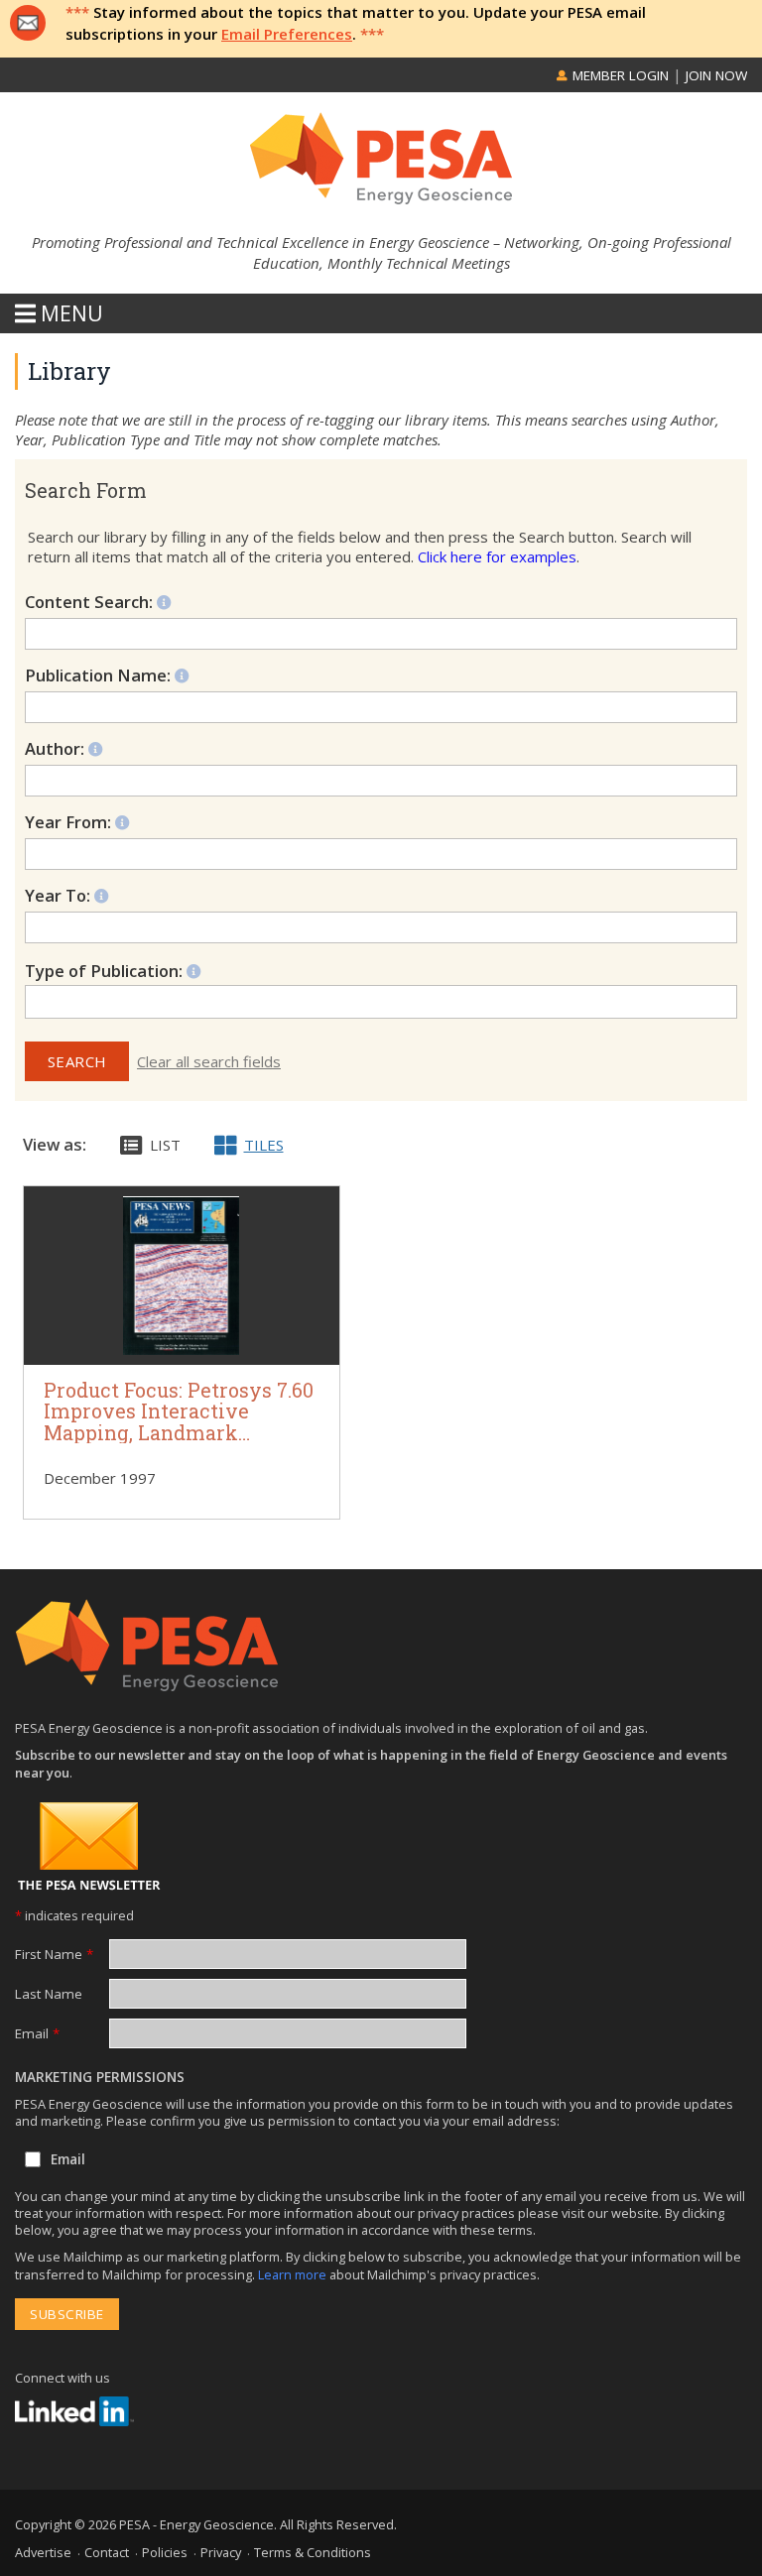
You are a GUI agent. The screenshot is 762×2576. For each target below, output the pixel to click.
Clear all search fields (209, 1061)
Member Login (619, 75)
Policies (165, 2552)
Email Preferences (287, 34)
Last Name (49, 1994)
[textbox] (122, 1002)
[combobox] (381, 1002)
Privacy (221, 2552)
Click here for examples (497, 556)
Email (37, 2033)
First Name (54, 1954)
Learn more (294, 2274)
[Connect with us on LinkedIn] (74, 2411)
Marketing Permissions (100, 2077)
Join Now (716, 75)
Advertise (43, 2552)
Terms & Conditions (313, 2552)
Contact (107, 2552)
